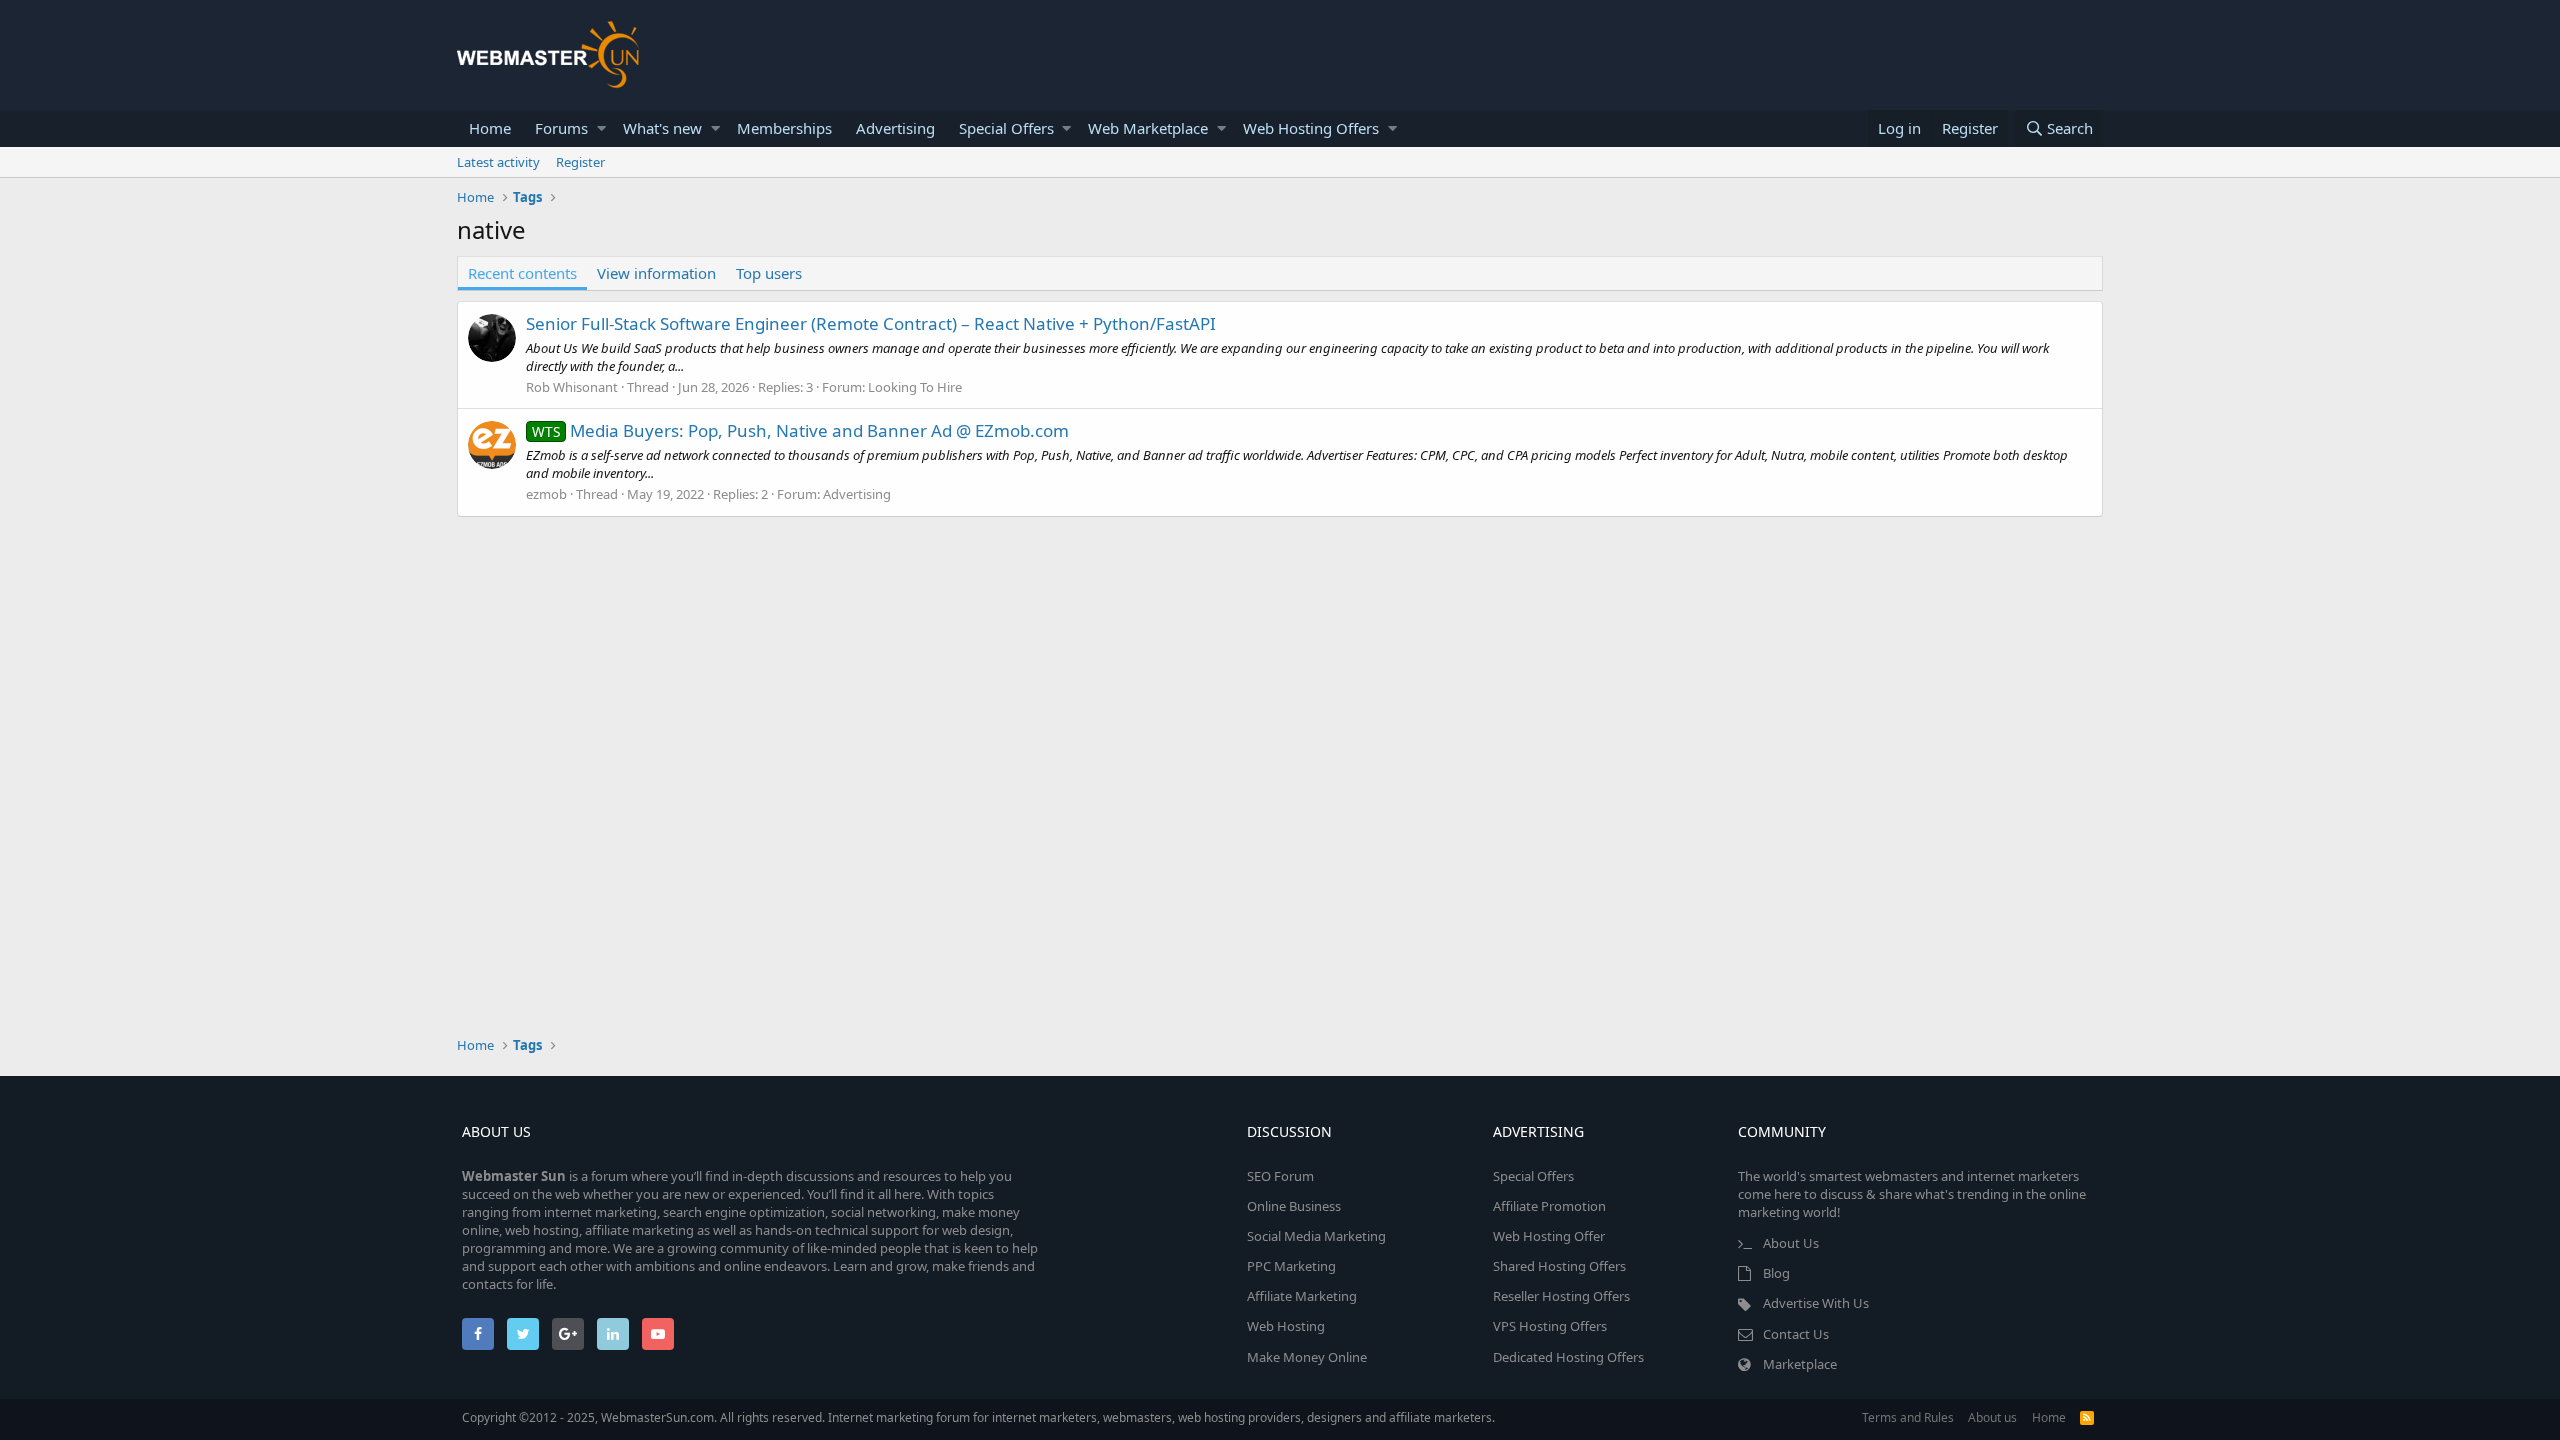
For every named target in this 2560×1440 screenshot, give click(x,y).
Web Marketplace (1148, 128)
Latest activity (498, 162)
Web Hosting (1286, 1326)
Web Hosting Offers (1311, 128)
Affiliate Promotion (1549, 1206)
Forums (561, 128)
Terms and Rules (1908, 1417)
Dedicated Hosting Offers (1568, 1357)
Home (490, 128)
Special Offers (1006, 128)
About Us (1791, 1243)
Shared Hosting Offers (1559, 1266)
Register (580, 162)
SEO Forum (1280, 1176)
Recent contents (522, 273)
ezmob (546, 494)
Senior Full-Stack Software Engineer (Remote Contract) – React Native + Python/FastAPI (871, 323)
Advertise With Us (1816, 1303)
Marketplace (1800, 1364)
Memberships (784, 128)
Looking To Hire (915, 387)
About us (1992, 1417)
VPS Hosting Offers (1550, 1326)
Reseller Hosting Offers (1561, 1296)
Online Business (1294, 1206)
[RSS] (2087, 1417)
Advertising (895, 128)
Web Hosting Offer (1549, 1236)
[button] (601, 128)
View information (656, 273)
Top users (769, 273)
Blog (1776, 1273)
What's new (662, 128)
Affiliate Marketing (1302, 1296)
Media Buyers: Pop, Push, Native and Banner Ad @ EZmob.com (800, 430)
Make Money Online (1307, 1357)
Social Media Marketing (1316, 1236)
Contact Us (1796, 1334)
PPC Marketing (1291, 1266)
